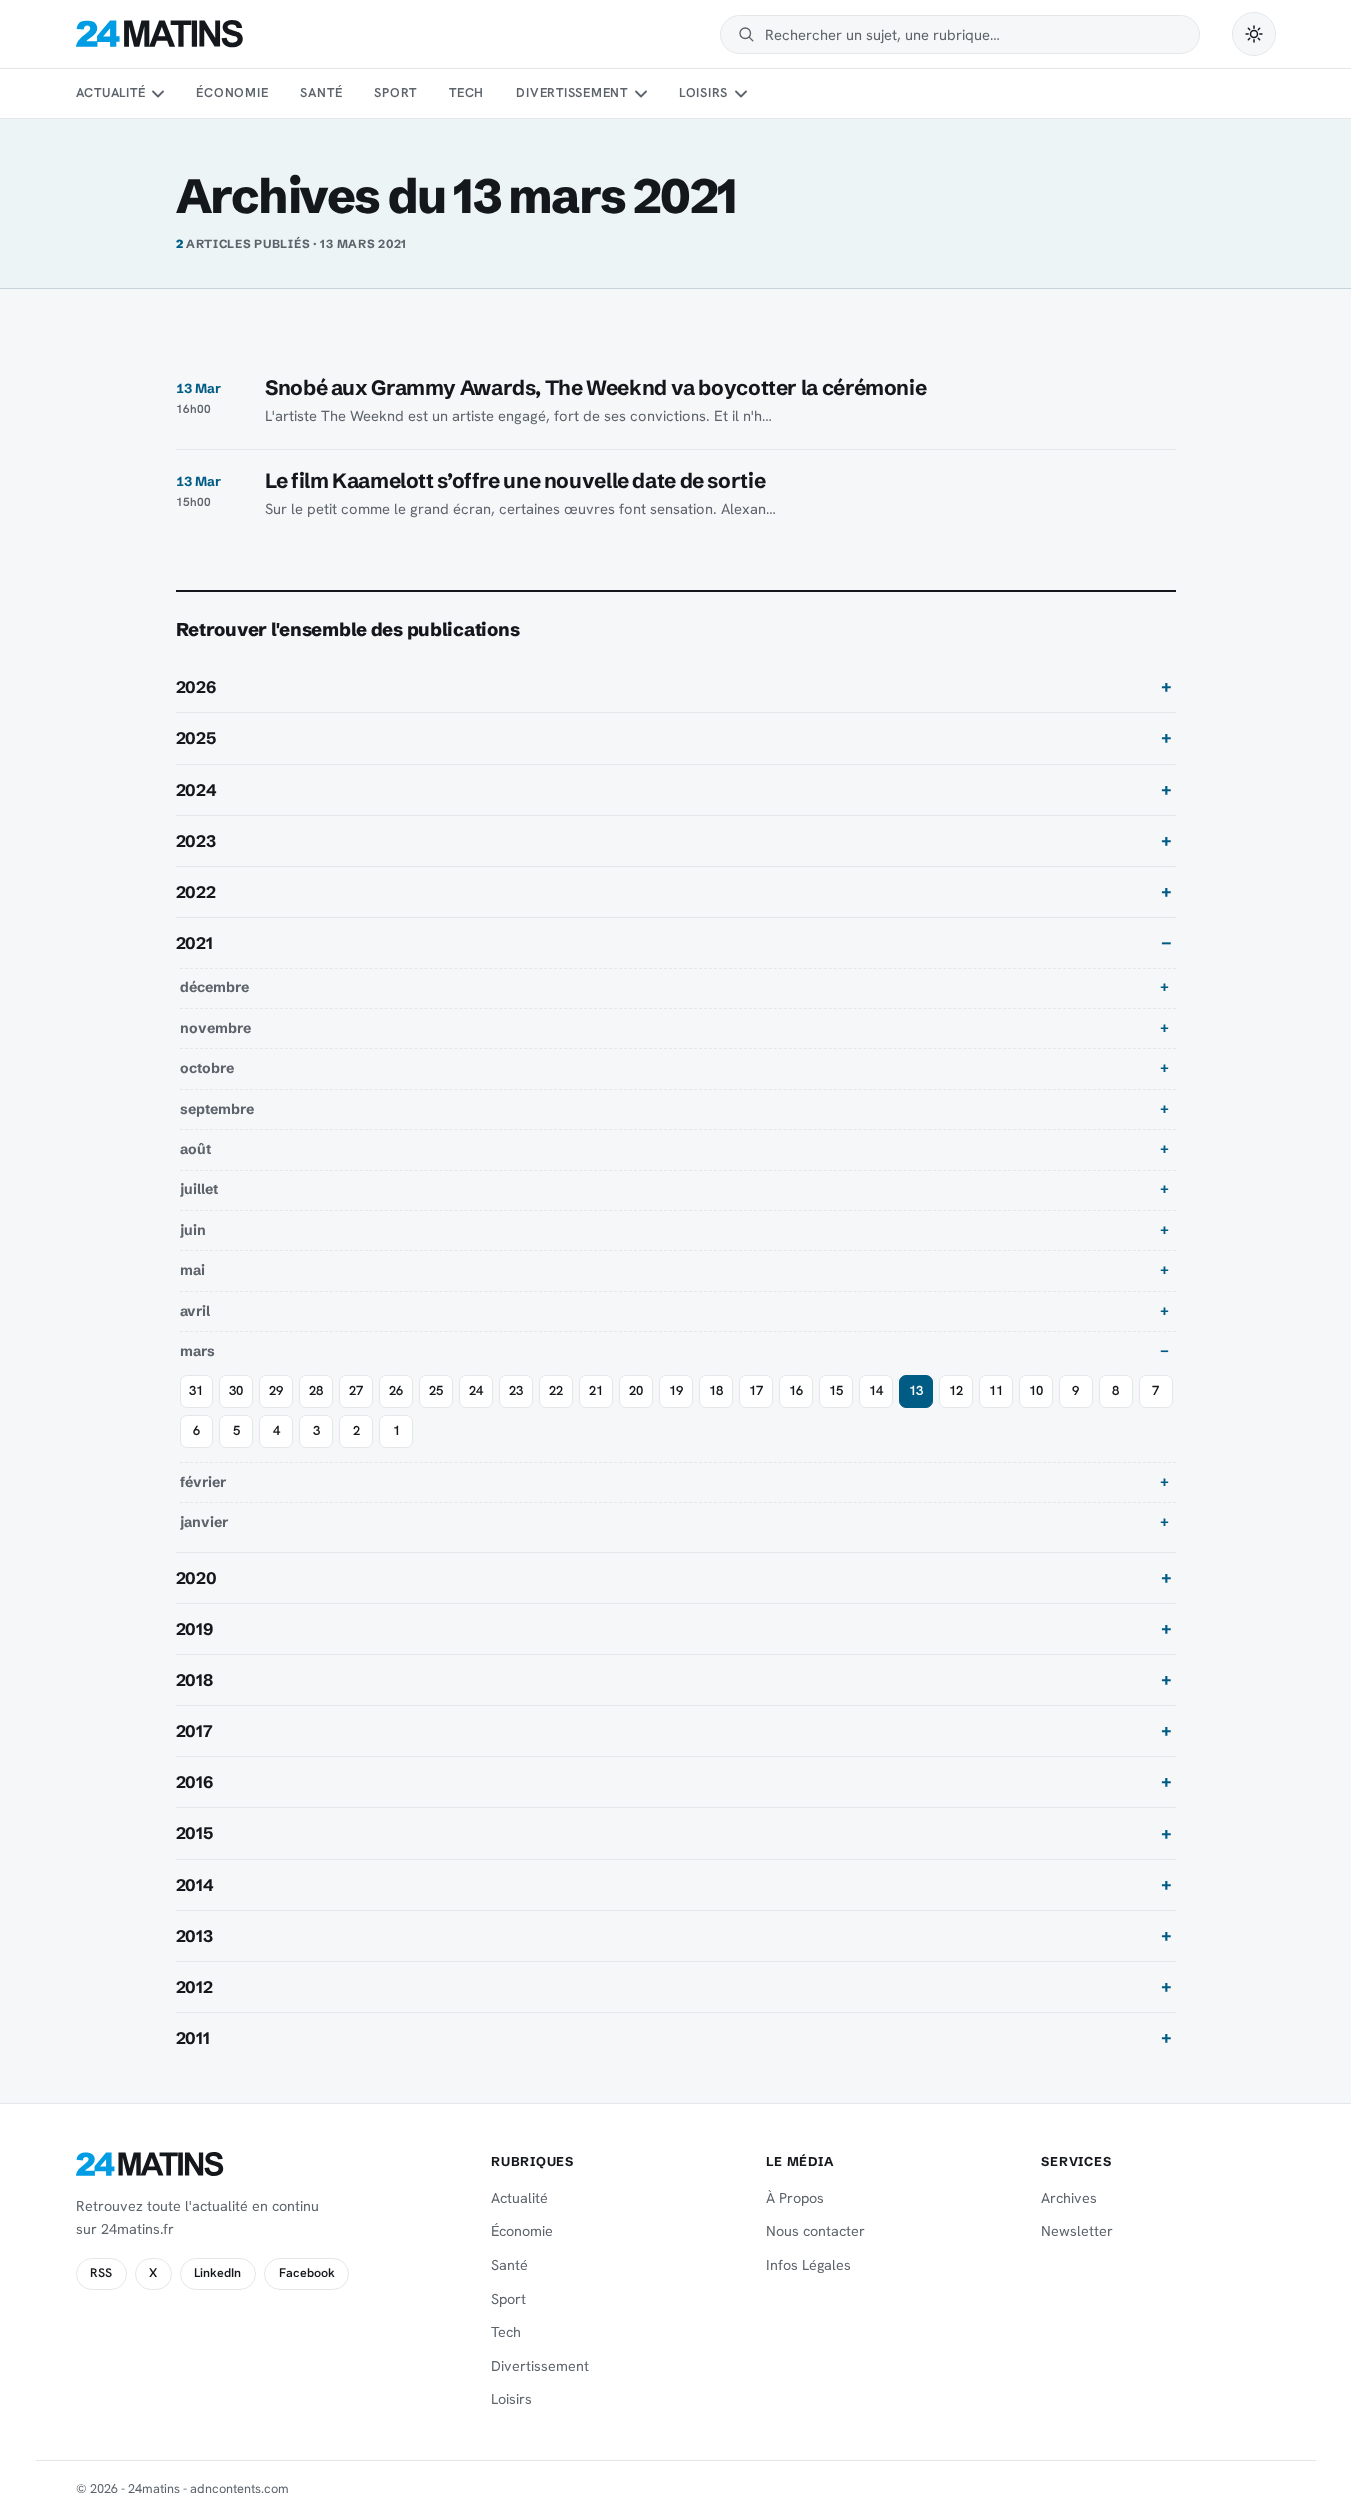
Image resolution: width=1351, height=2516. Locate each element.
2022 (196, 892)
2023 (196, 841)
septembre (217, 1109)
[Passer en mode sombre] (1254, 34)
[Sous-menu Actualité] (158, 94)
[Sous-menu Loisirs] (741, 94)
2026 (196, 687)
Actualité (111, 92)
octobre (207, 1068)
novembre (215, 1028)
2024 (196, 790)
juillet (199, 1189)
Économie (232, 92)
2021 (194, 943)
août (195, 1149)
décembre (214, 987)
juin (193, 1230)
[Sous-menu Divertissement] (640, 94)
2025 (196, 738)
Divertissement (572, 92)
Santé (321, 92)
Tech (466, 92)
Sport (395, 92)
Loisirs (703, 92)
